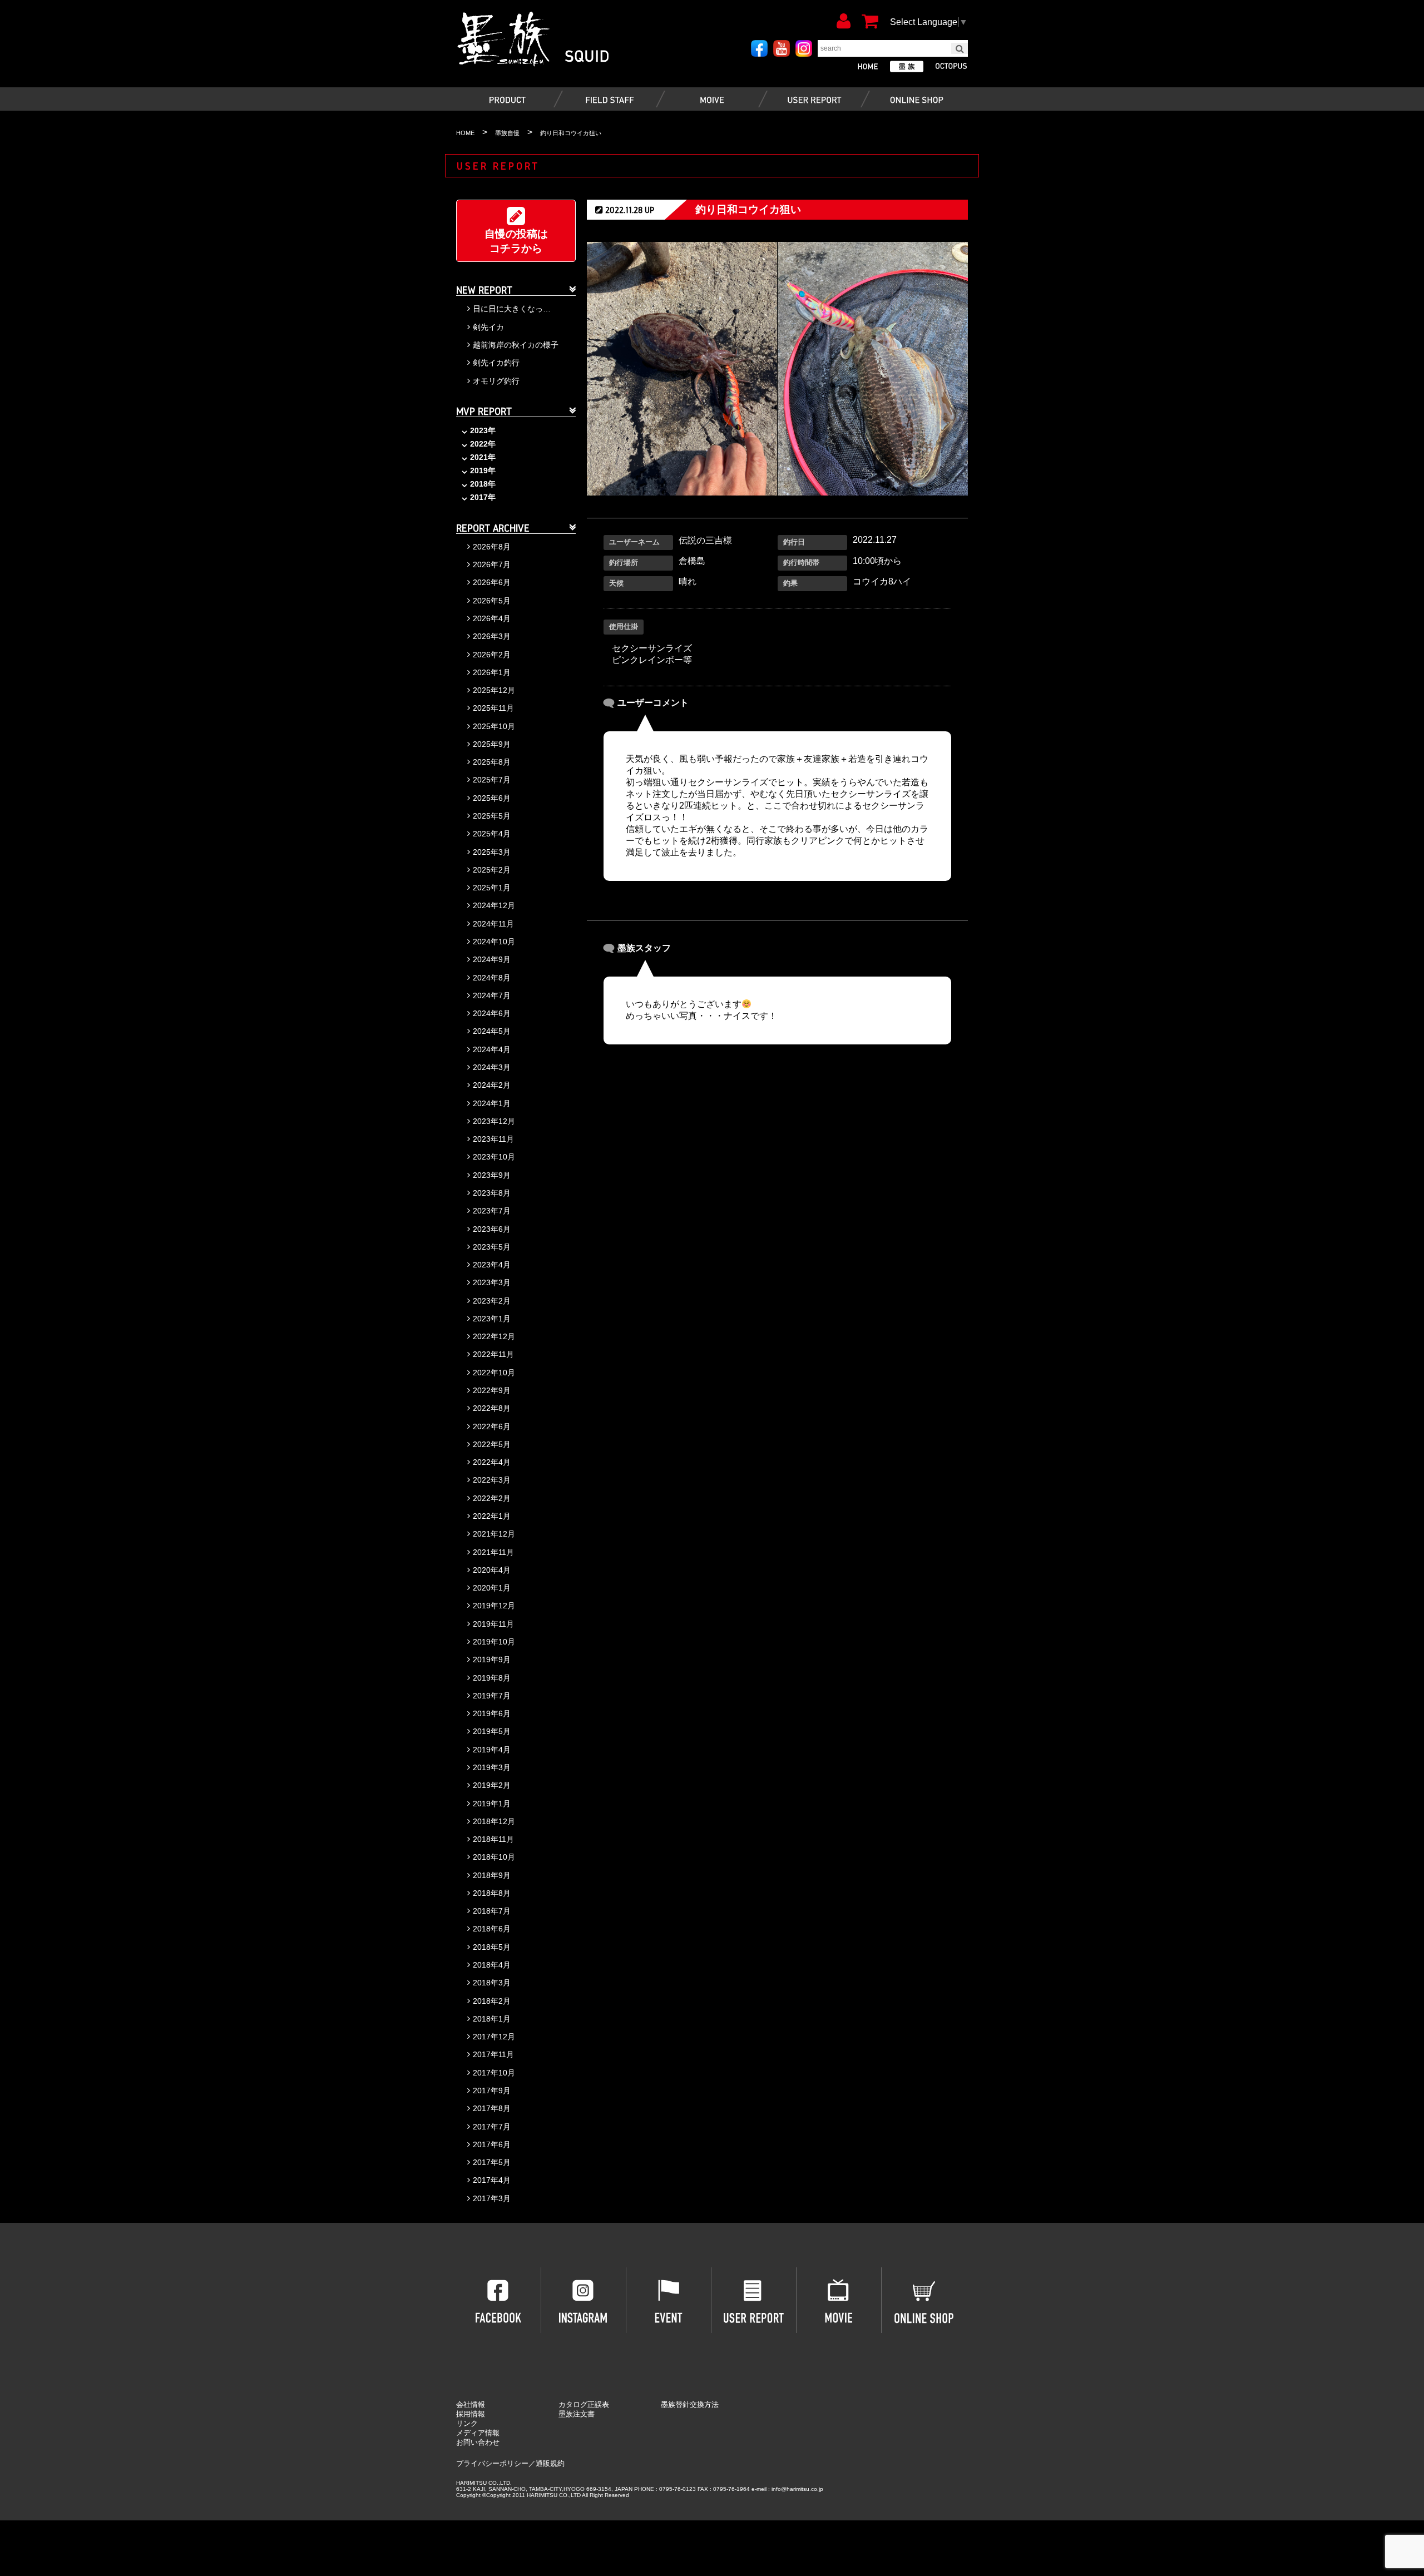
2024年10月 (494, 942)
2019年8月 (492, 1678)
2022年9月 (492, 1390)
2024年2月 (492, 1085)
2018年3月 (492, 1983)
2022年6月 (492, 1426)
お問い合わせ (478, 2442)
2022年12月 (494, 1336)
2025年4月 (492, 834)
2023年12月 (494, 1121)
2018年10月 (494, 1857)
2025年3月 (492, 852)
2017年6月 (492, 2144)
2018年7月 (492, 1911)
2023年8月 (492, 1193)
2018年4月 (492, 1965)
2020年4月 (492, 1570)
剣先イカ (488, 327)
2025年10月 (494, 726)
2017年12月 (494, 2037)
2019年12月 (494, 1606)
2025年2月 (492, 870)
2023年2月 (492, 1301)
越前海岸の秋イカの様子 (516, 345)
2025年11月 (493, 708)
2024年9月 (492, 959)
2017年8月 (492, 2108)
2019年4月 (492, 1750)
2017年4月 (492, 2180)
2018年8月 (492, 1893)
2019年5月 (492, 1731)
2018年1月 (492, 2019)
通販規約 (550, 2463)
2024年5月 (492, 1031)
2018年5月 (492, 1947)
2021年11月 (493, 1552)
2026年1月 (492, 672)
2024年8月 (492, 978)
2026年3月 (492, 636)
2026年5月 (492, 601)
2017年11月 (493, 2054)
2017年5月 (492, 2162)
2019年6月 (492, 1713)
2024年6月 (492, 1013)
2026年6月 (492, 582)
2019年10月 (494, 1642)
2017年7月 (492, 2127)
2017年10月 (494, 2073)
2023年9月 (492, 1175)
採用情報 (471, 2414)
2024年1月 (492, 1103)
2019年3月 (492, 1767)
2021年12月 (494, 1534)
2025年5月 (492, 816)
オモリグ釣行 (496, 381)
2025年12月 (494, 690)
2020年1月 (492, 1588)
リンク (467, 2423)
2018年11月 (493, 1839)
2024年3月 (492, 1067)
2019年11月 (493, 1624)
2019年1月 (492, 1804)
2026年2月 (492, 655)
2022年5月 (492, 1444)
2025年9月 (492, 744)
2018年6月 (492, 1929)
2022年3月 (492, 1480)
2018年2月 (492, 2001)
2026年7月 (492, 564)
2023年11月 (493, 1139)
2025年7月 (492, 780)
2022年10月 (494, 1373)
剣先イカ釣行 (496, 363)
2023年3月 (492, 1282)
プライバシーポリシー (492, 2463)
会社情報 (471, 2404)
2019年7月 (492, 1696)
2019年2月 (492, 1785)
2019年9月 (492, 1659)
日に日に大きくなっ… (512, 309)
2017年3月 (492, 2198)
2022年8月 (492, 1408)
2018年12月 (494, 1821)
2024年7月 (492, 995)
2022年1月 (492, 1516)
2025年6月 (492, 798)
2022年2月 (492, 1498)
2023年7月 (492, 1211)
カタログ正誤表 (584, 2404)
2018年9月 (492, 1875)
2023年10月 (494, 1157)
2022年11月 (493, 1354)
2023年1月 (492, 1319)
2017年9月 (492, 2090)
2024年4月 (492, 1049)
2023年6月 (492, 1229)
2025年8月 (492, 762)
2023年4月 (492, 1265)
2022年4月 (492, 1462)
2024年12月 (494, 905)
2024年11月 (493, 924)
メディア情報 (478, 2433)
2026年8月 (492, 547)
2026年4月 (492, 618)
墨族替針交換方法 (690, 2404)
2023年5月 (492, 1247)
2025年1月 (492, 888)
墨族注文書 (577, 2414)
